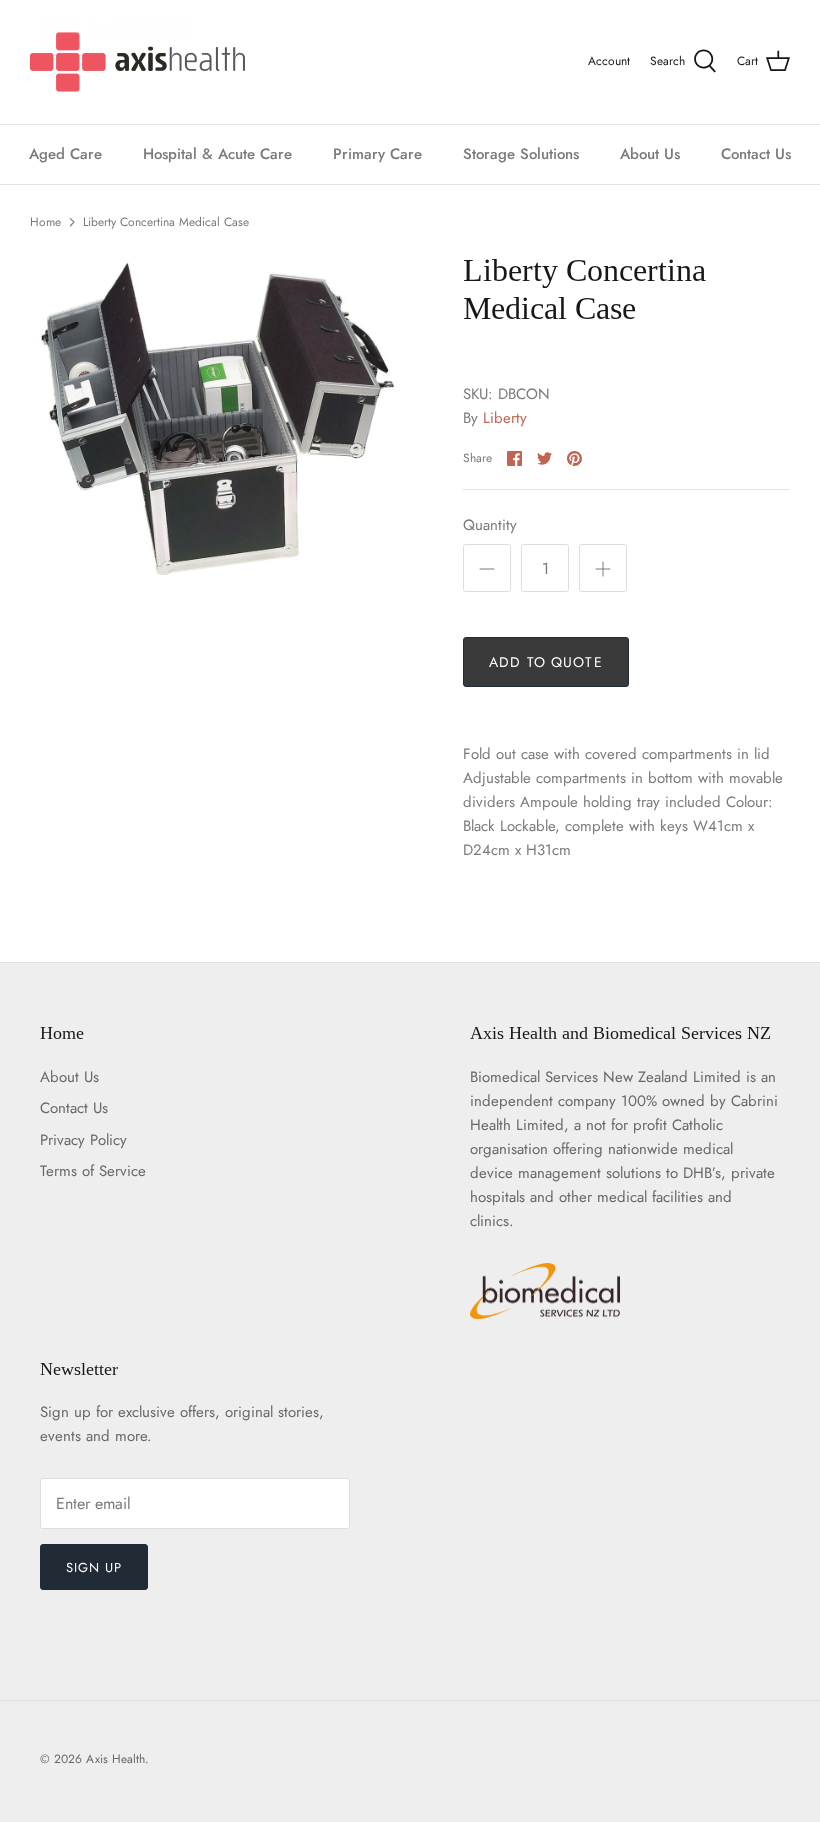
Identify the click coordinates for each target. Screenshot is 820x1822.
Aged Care (65, 154)
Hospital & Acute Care (217, 154)
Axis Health (115, 1759)
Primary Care (377, 154)
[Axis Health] (137, 62)
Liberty (505, 418)
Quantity (490, 525)
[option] (220, 413)
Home (45, 222)
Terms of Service (93, 1171)
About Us (650, 154)
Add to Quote (545, 662)
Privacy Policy (83, 1140)
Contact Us (756, 154)
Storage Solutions (521, 154)
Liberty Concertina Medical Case (166, 222)
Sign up (94, 1567)
